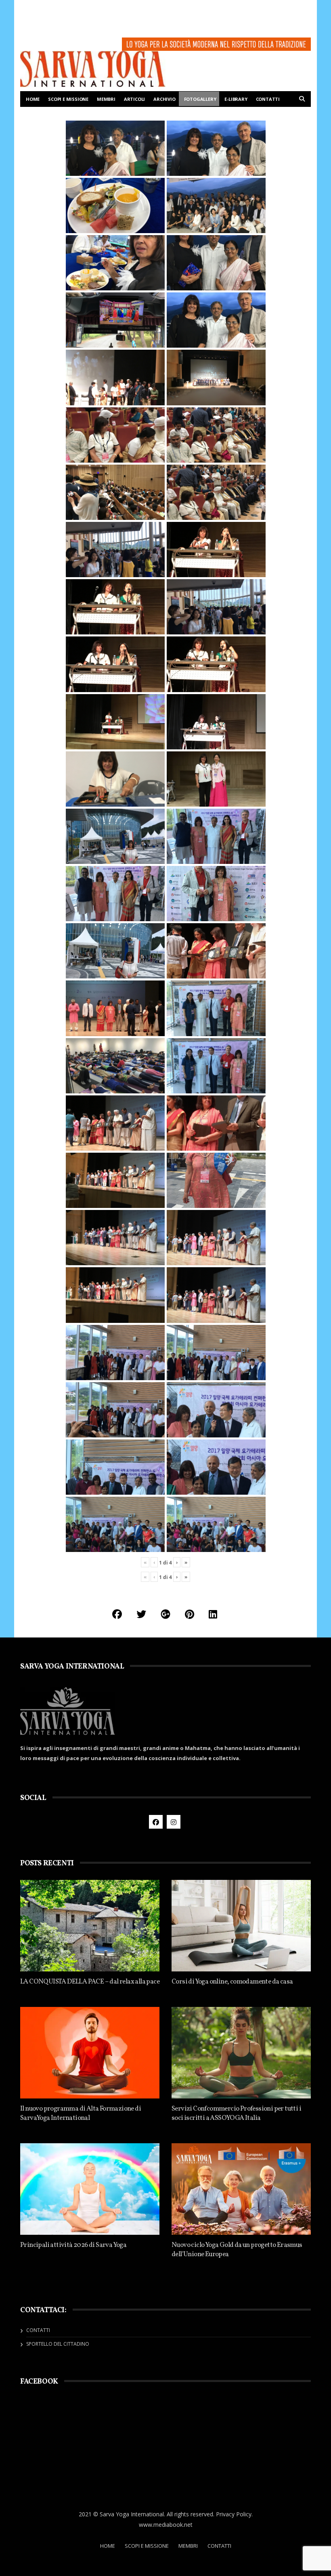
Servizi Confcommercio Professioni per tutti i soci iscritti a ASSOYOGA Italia (236, 2113)
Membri (106, 99)
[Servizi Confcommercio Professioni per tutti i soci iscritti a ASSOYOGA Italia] (241, 2053)
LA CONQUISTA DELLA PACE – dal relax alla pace (90, 1982)
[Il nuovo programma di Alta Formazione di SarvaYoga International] (90, 2053)
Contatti (268, 99)
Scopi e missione (68, 99)
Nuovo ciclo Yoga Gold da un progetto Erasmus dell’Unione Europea (237, 2250)
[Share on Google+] (165, 1614)
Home (33, 99)
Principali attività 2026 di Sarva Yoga (73, 2245)
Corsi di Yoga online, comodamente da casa (232, 1982)
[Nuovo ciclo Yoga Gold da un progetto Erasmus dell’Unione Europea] (241, 2189)
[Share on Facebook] (117, 1614)
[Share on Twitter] (141, 1614)
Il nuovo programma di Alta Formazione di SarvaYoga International (81, 2113)
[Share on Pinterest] (190, 1614)
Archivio (164, 99)
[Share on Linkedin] (213, 1614)
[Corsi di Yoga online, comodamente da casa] (241, 1926)
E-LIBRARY (236, 99)
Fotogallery (200, 99)
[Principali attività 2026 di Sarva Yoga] (90, 2189)
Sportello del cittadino (58, 2344)
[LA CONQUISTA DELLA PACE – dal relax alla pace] (90, 1926)
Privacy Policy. (234, 2514)
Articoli (134, 99)
